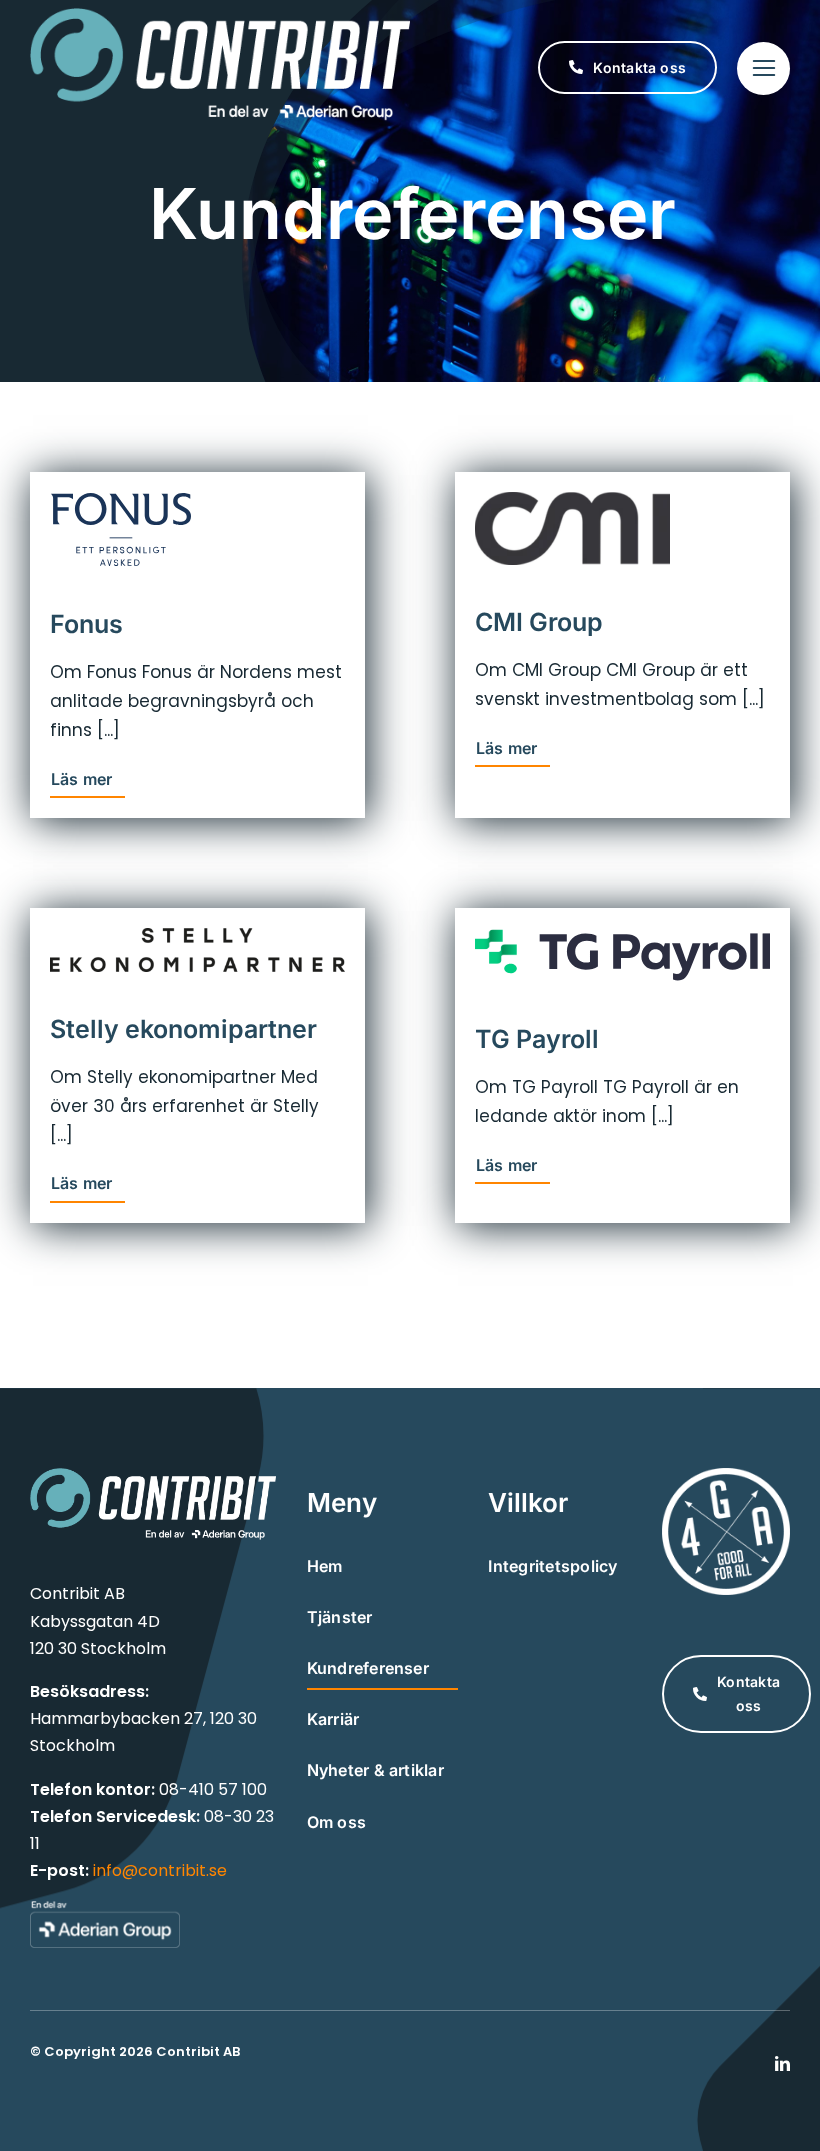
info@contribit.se (160, 1870)
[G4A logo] (726, 1476)
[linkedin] (782, 2063)
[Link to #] (763, 68)
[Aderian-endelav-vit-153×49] (105, 1908)
